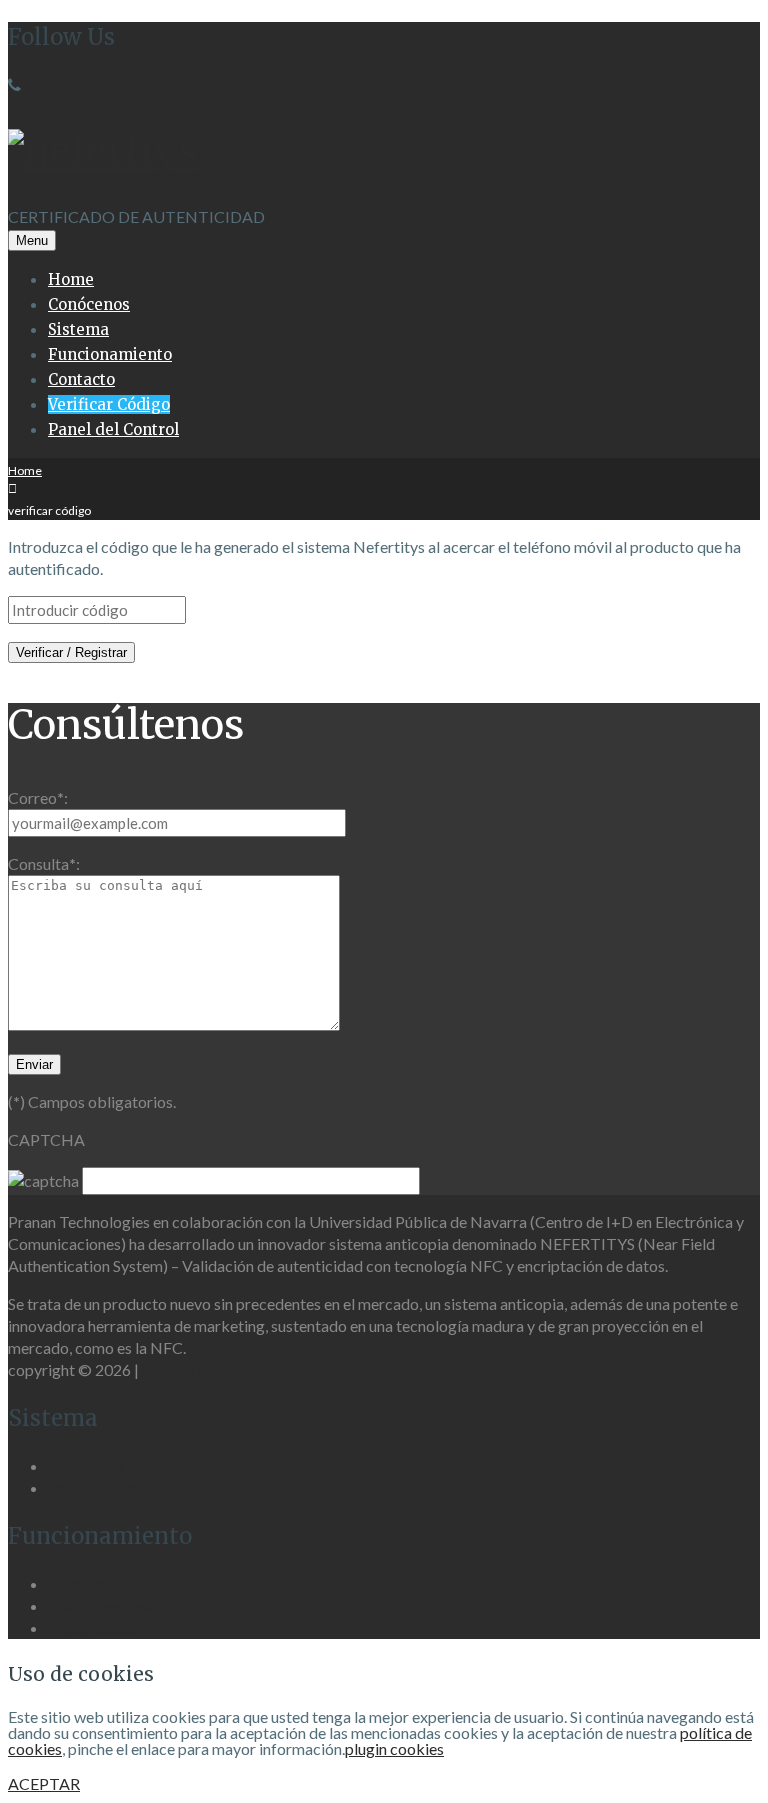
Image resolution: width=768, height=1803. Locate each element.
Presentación (93, 1627)
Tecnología (86, 1465)
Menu (32, 240)
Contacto (81, 379)
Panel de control (103, 1487)
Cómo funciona (100, 1605)
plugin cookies (394, 1748)
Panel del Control (113, 429)
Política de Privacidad (217, 1369)
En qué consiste (100, 1583)
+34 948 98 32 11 (84, 84)
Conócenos (89, 304)
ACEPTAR (44, 1783)
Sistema (78, 329)
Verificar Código (109, 404)
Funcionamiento (110, 354)
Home (71, 279)
